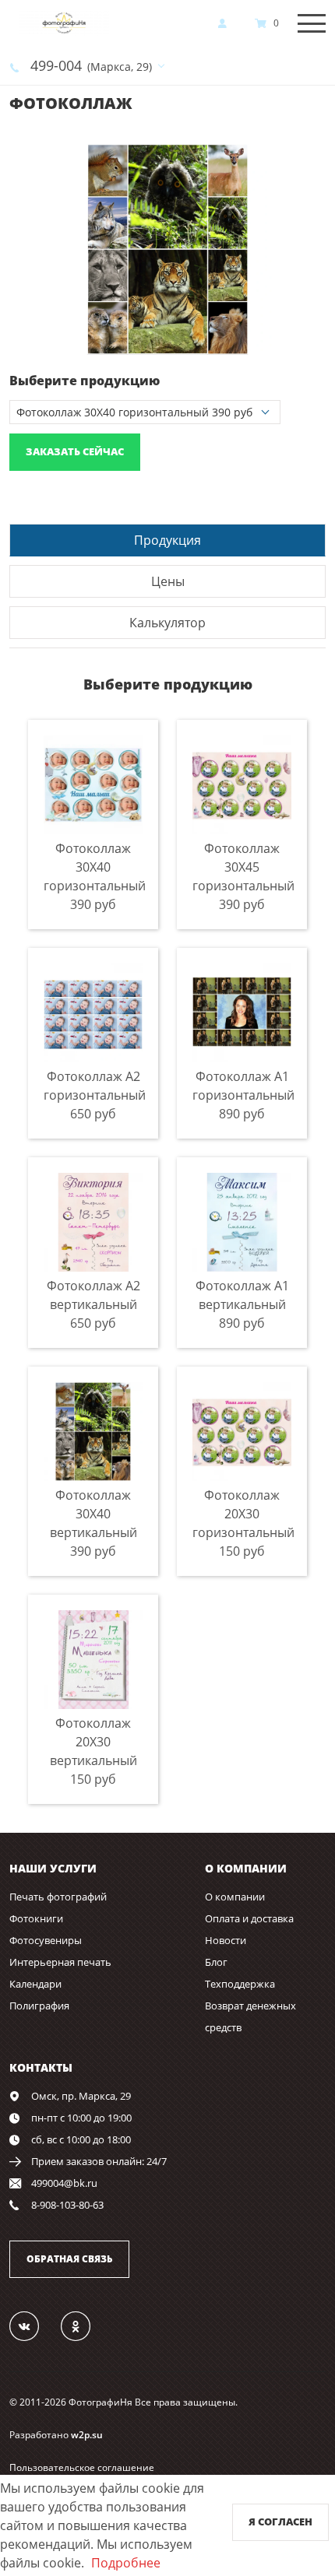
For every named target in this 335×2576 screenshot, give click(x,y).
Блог (216, 1962)
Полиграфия (39, 2006)
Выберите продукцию (85, 381)
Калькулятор (167, 623)
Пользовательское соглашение (82, 2467)
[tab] (167, 540)
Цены (168, 581)
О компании (235, 1897)
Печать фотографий (58, 1897)
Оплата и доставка (249, 1918)
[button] (312, 158)
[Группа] (33, 2325)
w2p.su (87, 2435)
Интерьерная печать (60, 1962)
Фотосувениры (46, 1940)
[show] (227, 23)
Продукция (167, 540)
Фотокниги (36, 1918)
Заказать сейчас (75, 451)
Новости (226, 1940)
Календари (35, 1984)
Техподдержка (240, 1984)
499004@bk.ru (64, 2183)
